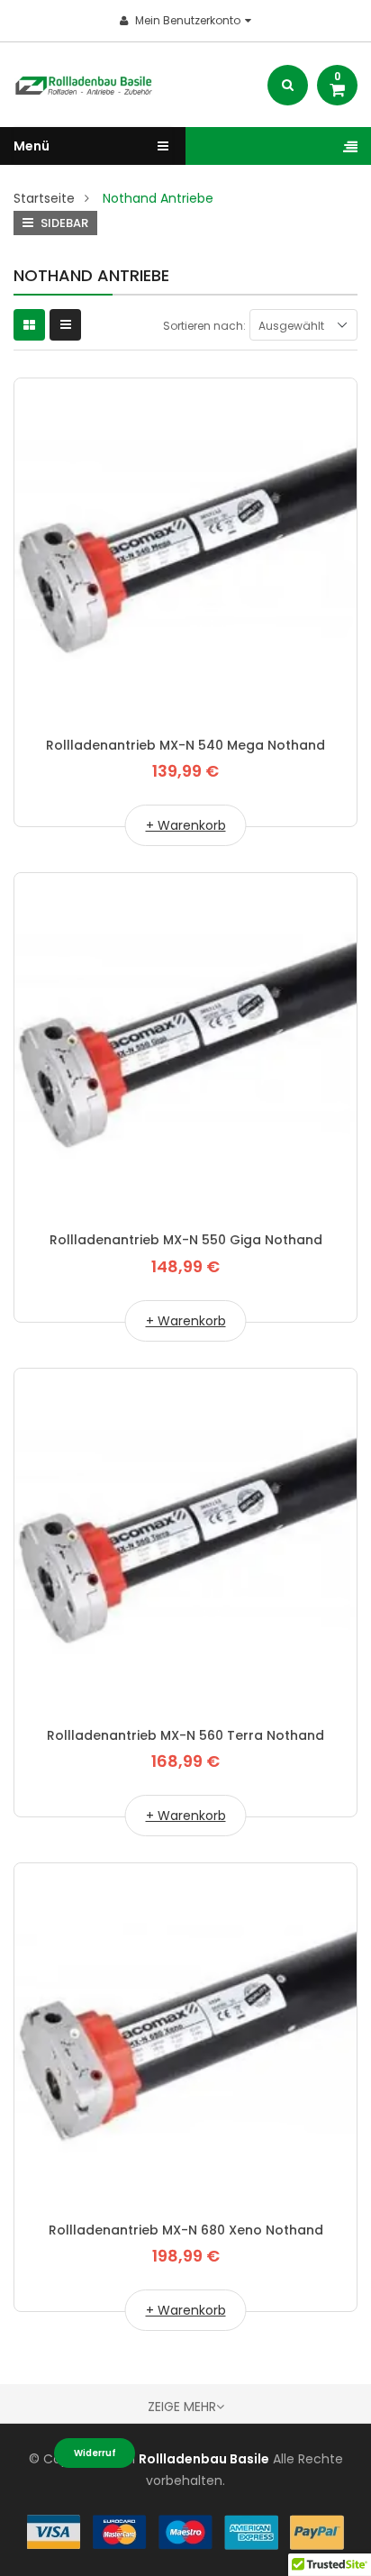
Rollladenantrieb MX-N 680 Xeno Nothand (186, 2230)
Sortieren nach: (204, 326)
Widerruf (95, 2453)
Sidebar (63, 223)
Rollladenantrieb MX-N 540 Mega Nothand (185, 745)
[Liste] (65, 325)
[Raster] (29, 325)
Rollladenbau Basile (204, 2459)
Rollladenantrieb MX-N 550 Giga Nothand (186, 1240)
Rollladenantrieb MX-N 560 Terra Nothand (185, 1735)
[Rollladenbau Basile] (185, 2532)
